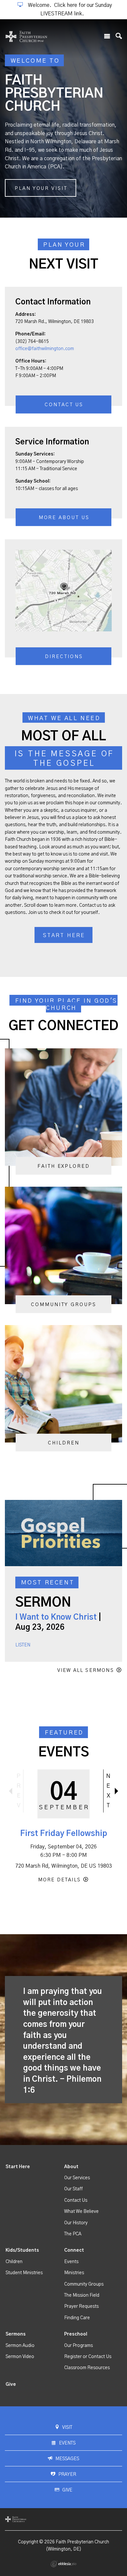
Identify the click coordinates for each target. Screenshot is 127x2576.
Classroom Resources (87, 2368)
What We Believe (81, 2212)
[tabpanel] (63, 118)
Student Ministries (24, 2273)
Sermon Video (20, 2357)
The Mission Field (82, 2295)
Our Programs (78, 2346)
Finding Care (77, 2318)
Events (71, 2262)
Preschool (76, 2334)
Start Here (18, 2167)
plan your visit (41, 188)
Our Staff (73, 2189)
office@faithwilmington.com (45, 349)
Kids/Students (22, 2250)
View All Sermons (86, 1670)
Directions (64, 657)
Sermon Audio (20, 2346)
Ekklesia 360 (63, 2564)
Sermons (16, 2334)
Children (14, 2262)
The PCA (73, 2234)
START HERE (64, 935)
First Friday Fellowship (64, 1834)
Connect (74, 2250)
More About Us (64, 518)
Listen (23, 1645)
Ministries (74, 2273)
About (71, 2167)
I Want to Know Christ (56, 1617)
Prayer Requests (81, 2306)
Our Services (77, 2178)
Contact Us (64, 405)
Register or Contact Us (88, 2357)
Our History (76, 2223)
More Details (59, 1880)
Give (11, 2384)
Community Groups (84, 2284)
